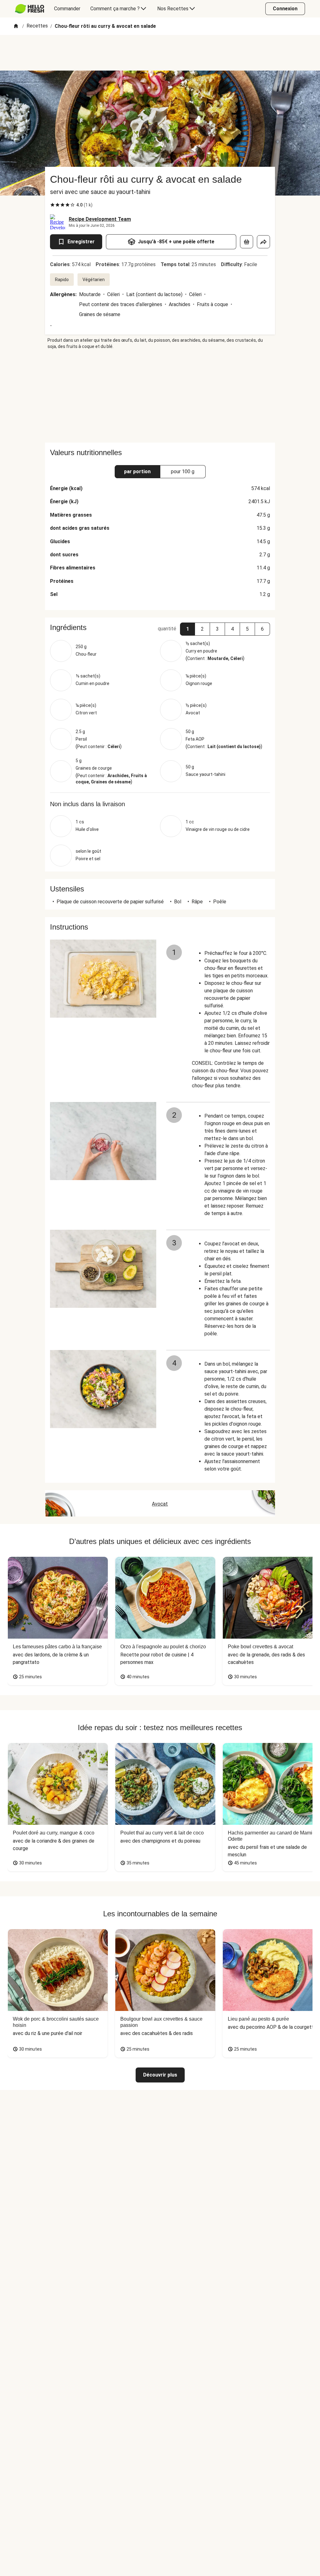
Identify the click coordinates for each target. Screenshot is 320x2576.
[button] (187, 629)
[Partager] (263, 242)
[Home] (16, 26)
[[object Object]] (247, 242)
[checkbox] (52, 205)
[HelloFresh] (30, 9)
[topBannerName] (160, 53)
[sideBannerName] (160, 396)
